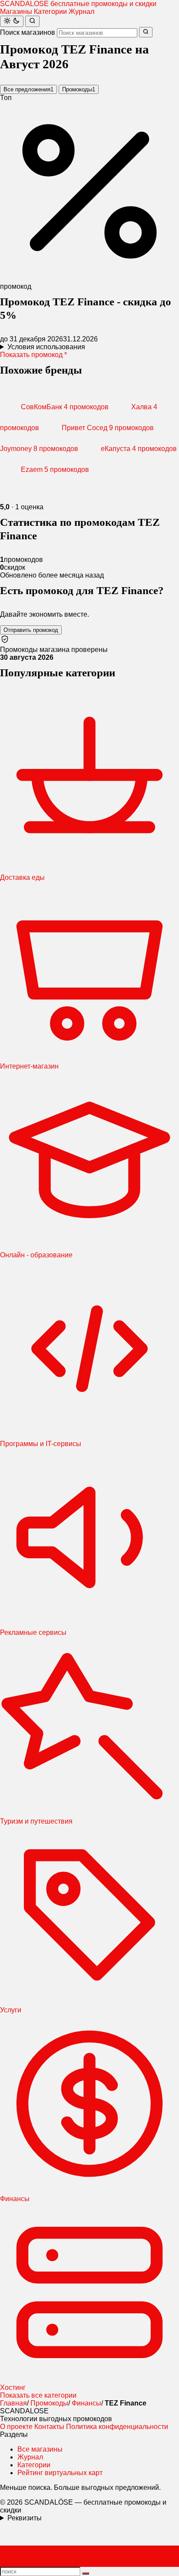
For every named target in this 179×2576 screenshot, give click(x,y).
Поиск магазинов (28, 32)
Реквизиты (25, 2518)
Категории (50, 12)
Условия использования (46, 347)
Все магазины (40, 2449)
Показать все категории (38, 2395)
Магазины (16, 12)
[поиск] (86, 2573)
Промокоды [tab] (79, 89)
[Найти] (32, 21)
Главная (13, 2403)
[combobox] (97, 33)
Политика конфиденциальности (117, 2427)
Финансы (86, 2403)
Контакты (49, 2427)
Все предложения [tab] (28, 89)
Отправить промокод (31, 630)
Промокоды (49, 2403)
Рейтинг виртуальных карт (60, 2473)
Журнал (81, 12)
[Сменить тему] (12, 21)
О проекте (16, 2427)
